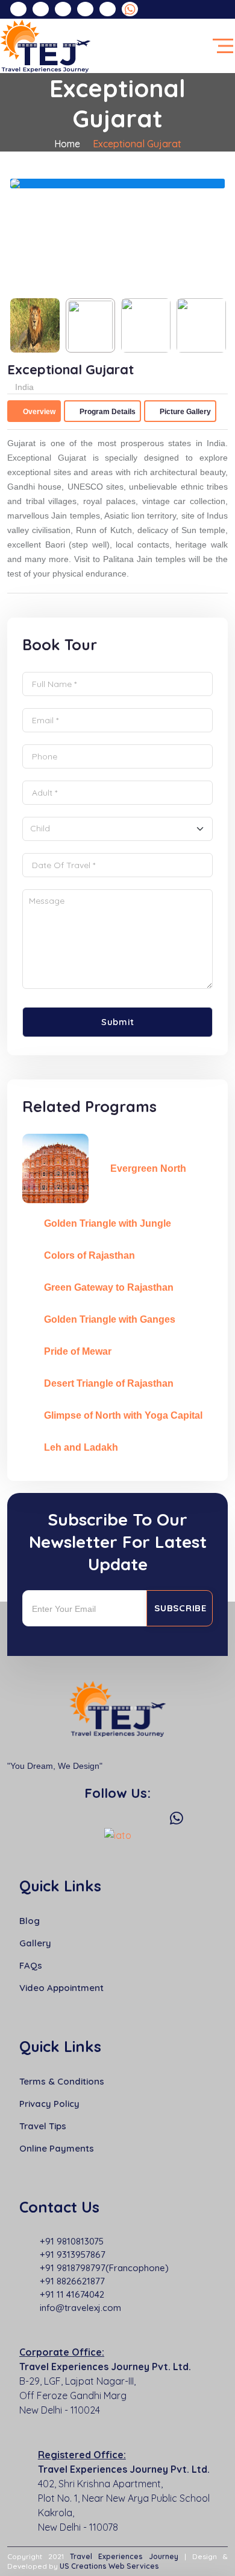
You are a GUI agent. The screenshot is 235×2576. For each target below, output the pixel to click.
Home (67, 144)
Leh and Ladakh (81, 1447)
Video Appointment (61, 1988)
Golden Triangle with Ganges (110, 1319)
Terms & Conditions (62, 2081)
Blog (30, 1921)
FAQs (31, 1965)
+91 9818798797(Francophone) (104, 2268)
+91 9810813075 (72, 2241)
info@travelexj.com (80, 2308)
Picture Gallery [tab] (184, 412)
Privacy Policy (49, 2104)
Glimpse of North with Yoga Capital (123, 1415)
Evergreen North (148, 1168)
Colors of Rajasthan (89, 1255)
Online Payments (57, 2148)
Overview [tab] (38, 412)
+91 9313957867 (73, 2255)
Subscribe (180, 1608)
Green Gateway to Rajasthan (109, 1287)
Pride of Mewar (78, 1351)
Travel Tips (43, 2126)
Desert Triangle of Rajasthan (109, 1383)
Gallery (35, 1943)
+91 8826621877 (72, 2281)
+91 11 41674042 (72, 2294)
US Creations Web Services (109, 2566)
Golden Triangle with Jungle (108, 1223)
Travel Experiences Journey (124, 2556)
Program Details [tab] (107, 412)
